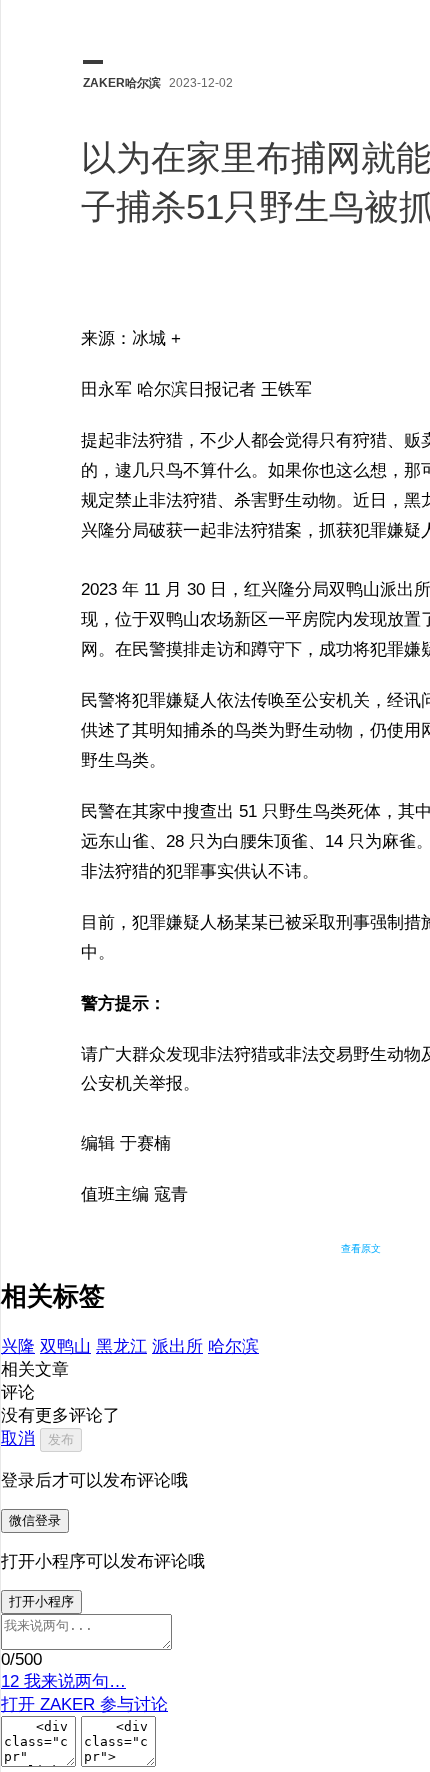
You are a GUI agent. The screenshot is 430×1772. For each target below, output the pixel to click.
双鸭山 (65, 1346)
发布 (61, 1439)
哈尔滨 (233, 1346)
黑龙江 (121, 1346)
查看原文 (361, 1248)
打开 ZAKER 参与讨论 (84, 1704)
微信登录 (35, 1520)
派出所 (177, 1346)
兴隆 (18, 1346)
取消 (18, 1438)
